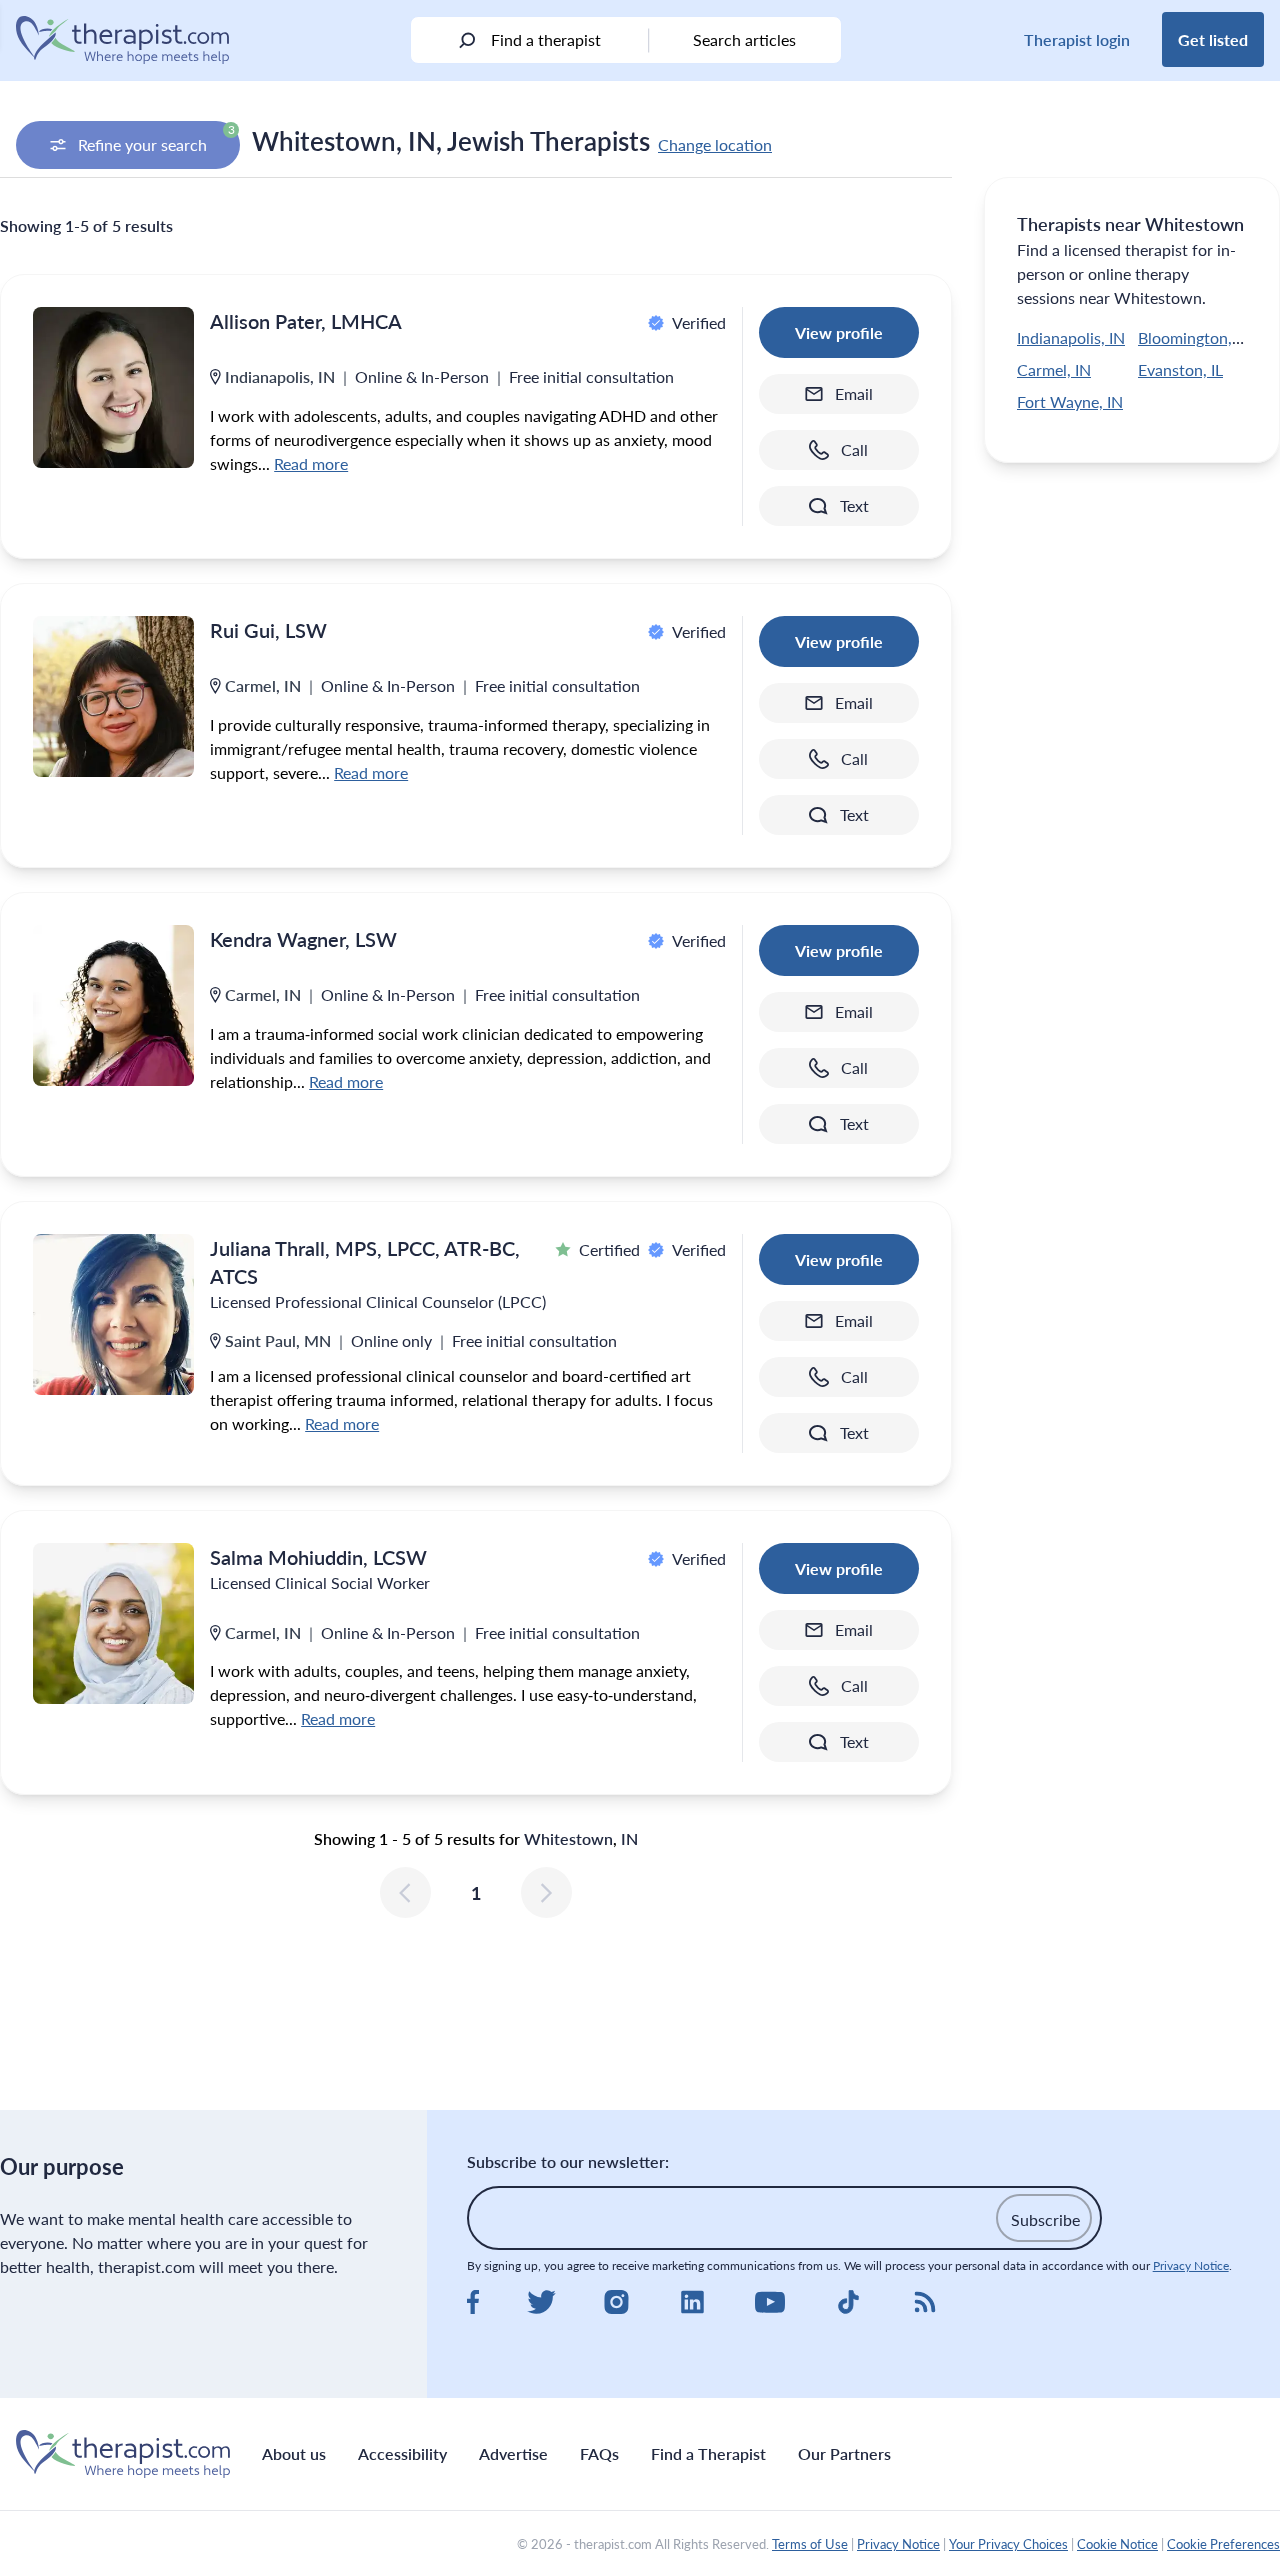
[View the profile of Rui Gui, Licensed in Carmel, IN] (113, 696)
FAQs (599, 2453)
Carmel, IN (1054, 369)
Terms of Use (810, 2544)
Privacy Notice (1191, 2265)
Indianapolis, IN (1071, 337)
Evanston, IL (1180, 369)
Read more (311, 463)
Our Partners (844, 2453)
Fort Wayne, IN (1070, 401)
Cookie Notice (1117, 2544)
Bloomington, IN (1195, 337)
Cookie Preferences (1223, 2544)
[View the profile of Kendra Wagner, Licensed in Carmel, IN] (113, 1005)
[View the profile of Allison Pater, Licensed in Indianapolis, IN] (113, 387)
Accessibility (402, 2453)
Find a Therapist (708, 2453)
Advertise (513, 2453)
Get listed (1213, 39)
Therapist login (1077, 39)
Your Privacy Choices (1008, 2544)
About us (294, 2453)
